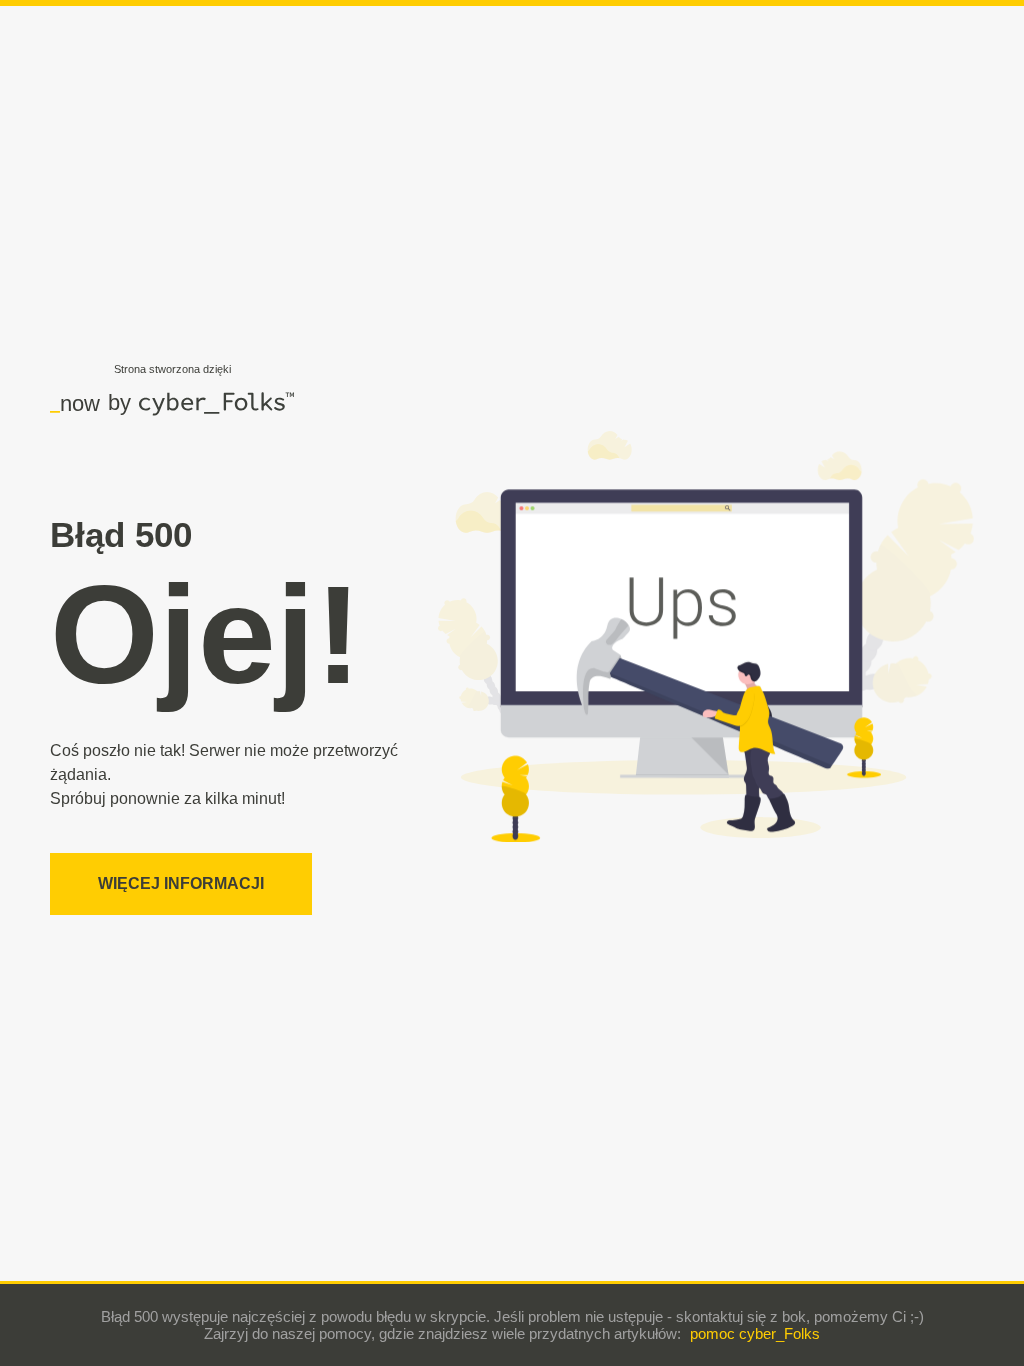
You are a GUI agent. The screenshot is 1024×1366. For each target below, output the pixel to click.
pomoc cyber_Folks (755, 1333)
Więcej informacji (181, 883)
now (75, 403)
